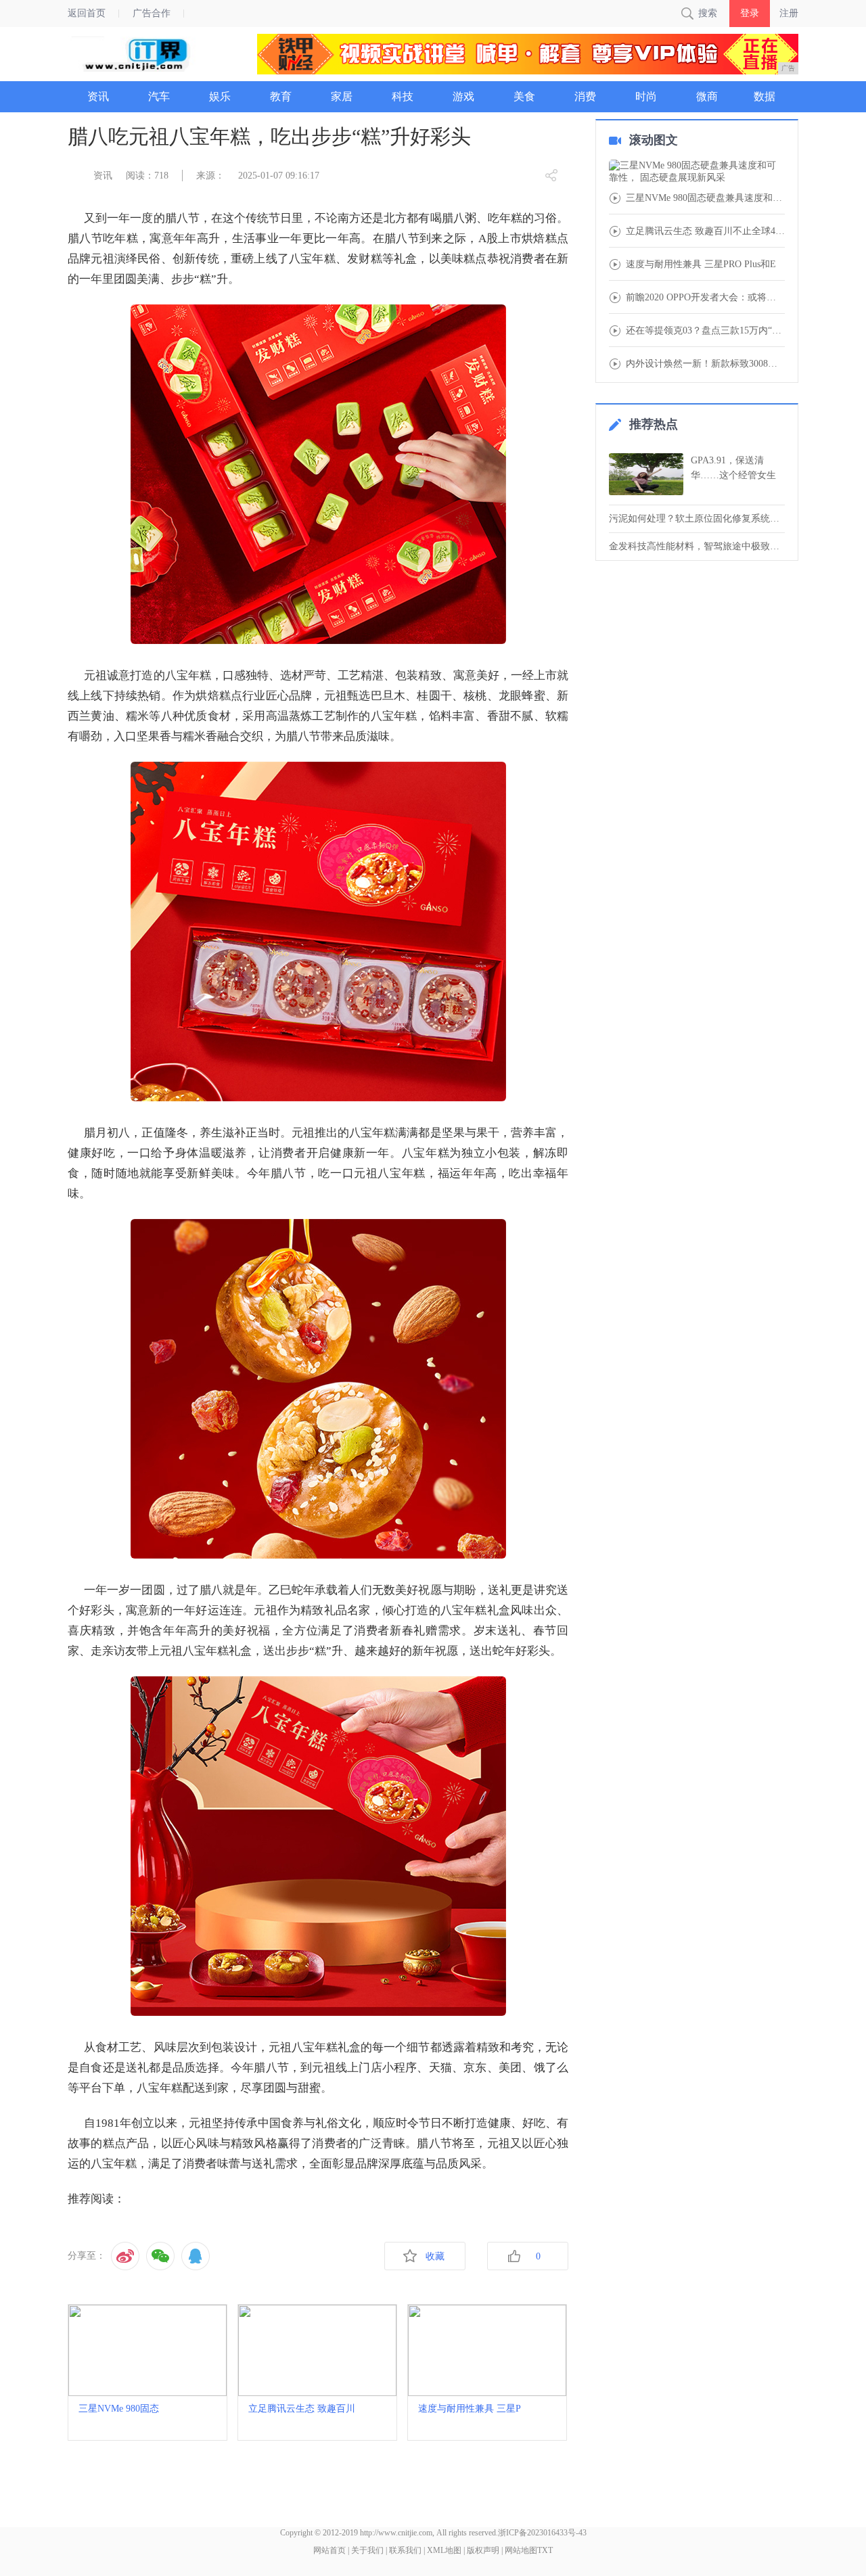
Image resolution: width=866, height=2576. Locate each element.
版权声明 (483, 2550)
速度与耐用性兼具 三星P (470, 2409)
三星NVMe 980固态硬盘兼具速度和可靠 (705, 198)
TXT (545, 2550)
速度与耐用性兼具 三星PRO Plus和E (701, 264)
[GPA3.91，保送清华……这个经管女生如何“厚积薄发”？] (646, 474)
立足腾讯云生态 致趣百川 (302, 2409)
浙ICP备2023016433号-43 (542, 2533)
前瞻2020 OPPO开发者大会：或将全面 (705, 298)
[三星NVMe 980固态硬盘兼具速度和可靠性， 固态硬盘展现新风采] (697, 172)
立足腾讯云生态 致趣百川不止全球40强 (705, 231)
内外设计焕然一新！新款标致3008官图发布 (705, 364)
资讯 (103, 176)
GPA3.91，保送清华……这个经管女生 (733, 468)
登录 (750, 13)
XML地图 (444, 2550)
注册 (789, 13)
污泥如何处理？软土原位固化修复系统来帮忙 (697, 519)
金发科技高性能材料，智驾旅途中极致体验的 (697, 546)
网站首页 (329, 2550)
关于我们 (367, 2550)
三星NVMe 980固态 (119, 2409)
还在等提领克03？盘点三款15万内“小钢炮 (705, 331)
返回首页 (87, 13)
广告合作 (152, 13)
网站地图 (521, 2550)
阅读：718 (147, 176)
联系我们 (405, 2550)
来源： (210, 176)
